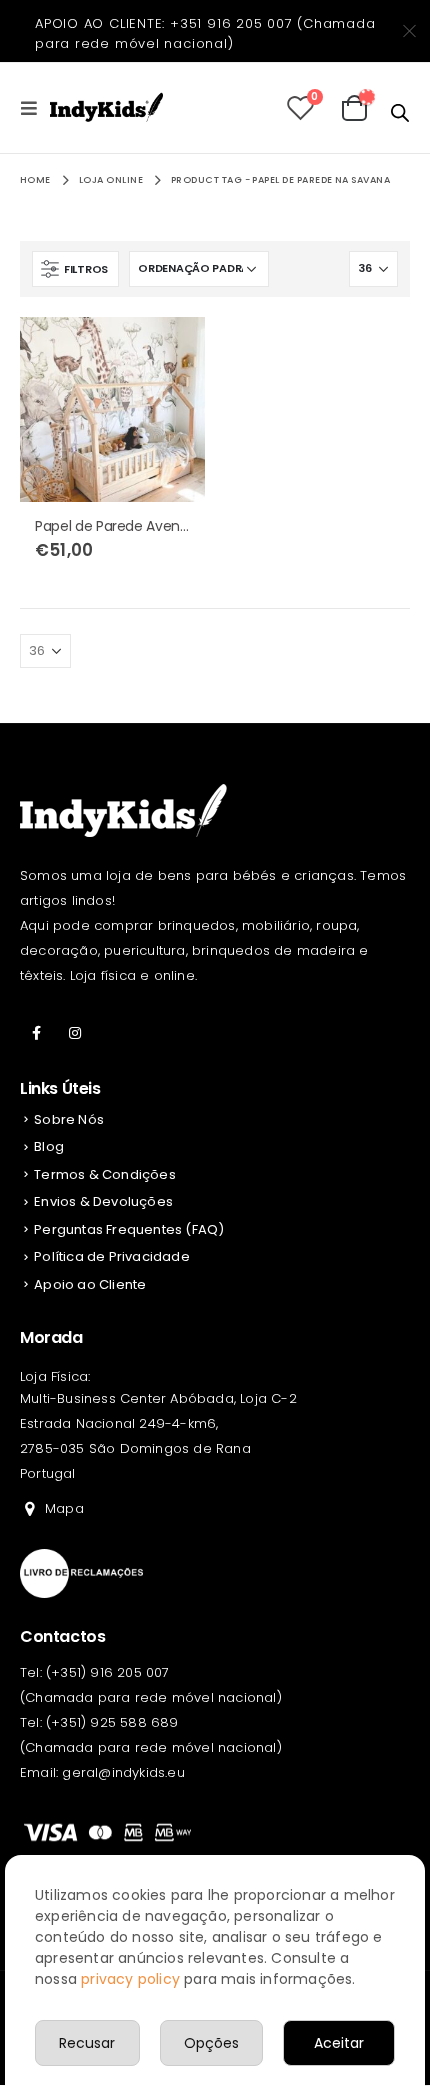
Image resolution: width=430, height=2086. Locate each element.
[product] (112, 409)
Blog (49, 1146)
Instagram (75, 1033)
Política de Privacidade (112, 1256)
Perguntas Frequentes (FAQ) (129, 1229)
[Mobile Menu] (35, 108)
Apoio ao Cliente (90, 1284)
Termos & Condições (105, 1174)
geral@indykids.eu (123, 1772)
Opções (211, 2043)
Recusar (87, 2043)
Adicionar (172, 350)
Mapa (64, 1508)
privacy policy (130, 1979)
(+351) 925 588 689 (112, 1722)
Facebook (37, 1033)
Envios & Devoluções (103, 1201)
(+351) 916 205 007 (108, 1672)
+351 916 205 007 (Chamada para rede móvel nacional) (205, 33)
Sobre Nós (69, 1119)
